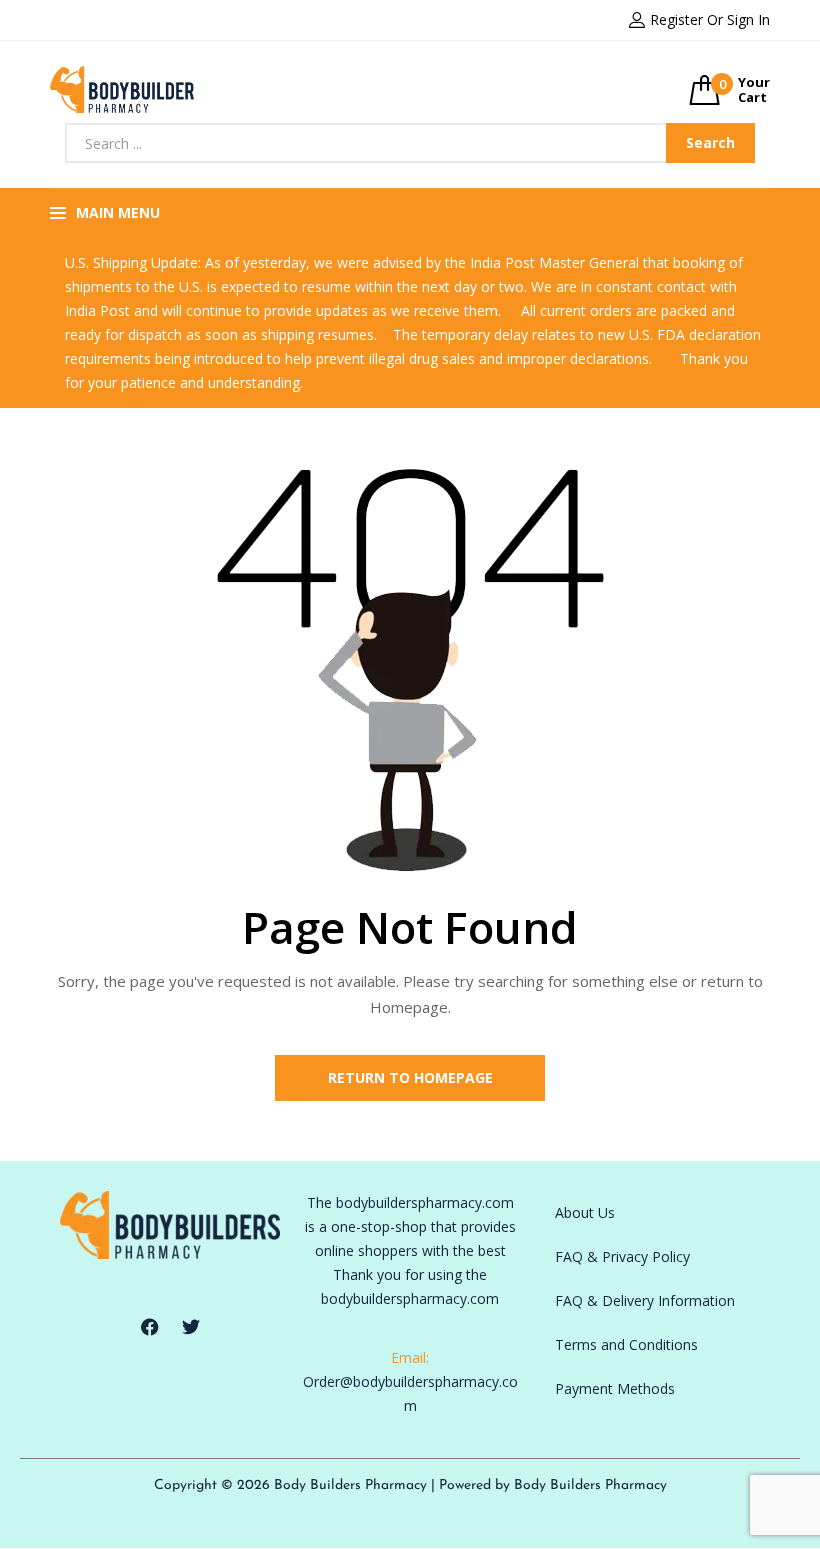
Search (710, 142)
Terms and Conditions (626, 1344)
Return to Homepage (410, 1077)
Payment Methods (615, 1388)
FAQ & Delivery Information (645, 1300)
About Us (585, 1212)
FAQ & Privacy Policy (622, 1256)
